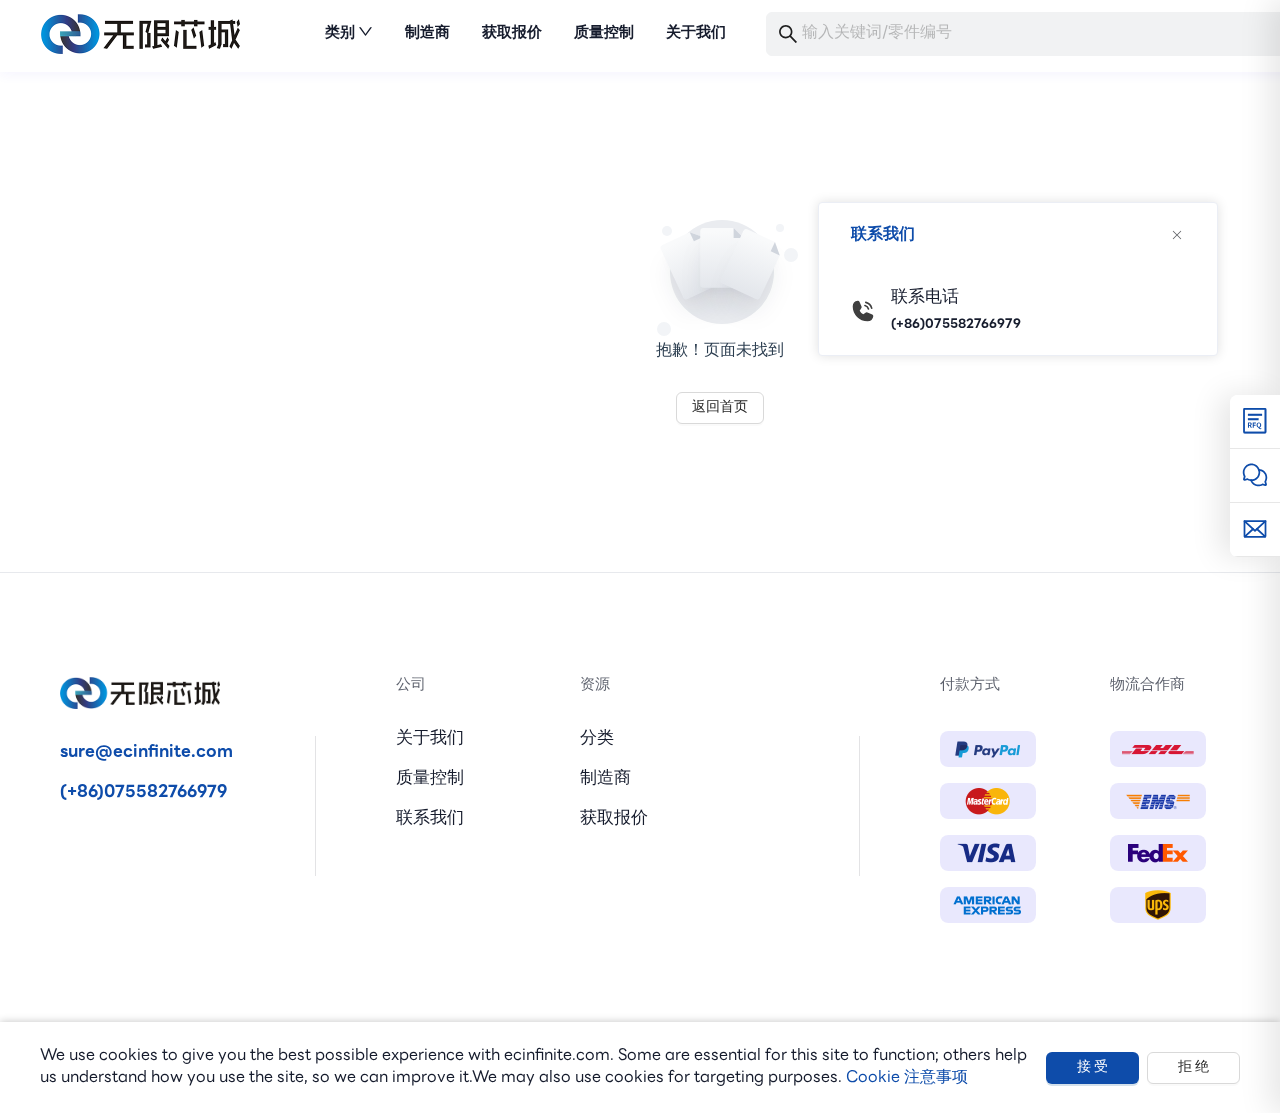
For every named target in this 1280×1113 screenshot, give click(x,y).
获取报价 (614, 818)
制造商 (605, 778)
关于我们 (430, 738)
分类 (597, 738)
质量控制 (430, 778)
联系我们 (430, 818)
